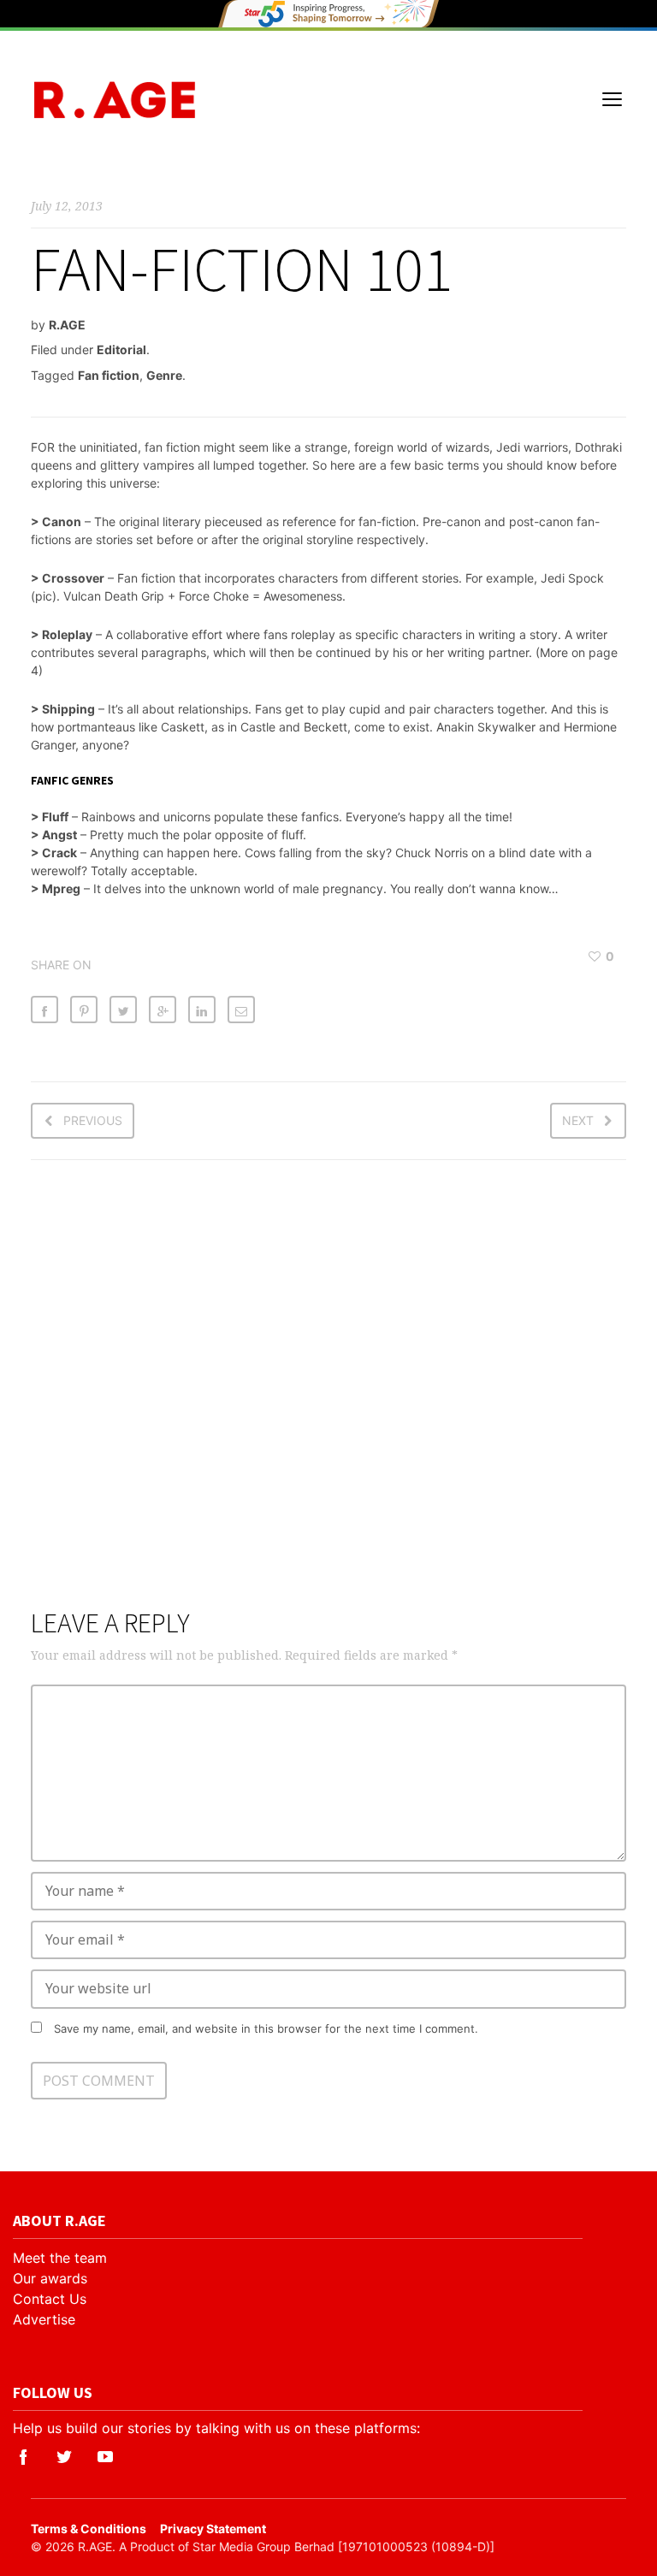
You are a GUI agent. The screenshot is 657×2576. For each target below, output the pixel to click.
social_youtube (105, 2457)
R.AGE (67, 325)
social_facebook (23, 2457)
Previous (93, 1120)
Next (578, 1120)
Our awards (50, 2278)
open (613, 99)
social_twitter (64, 2457)
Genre (164, 375)
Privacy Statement (213, 2529)
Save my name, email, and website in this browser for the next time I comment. (266, 2028)
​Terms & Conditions (89, 2529)
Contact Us (50, 2299)
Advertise (44, 2319)
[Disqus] (328, 1395)
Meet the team (60, 2258)
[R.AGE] (115, 100)
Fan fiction (109, 375)
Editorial (121, 349)
